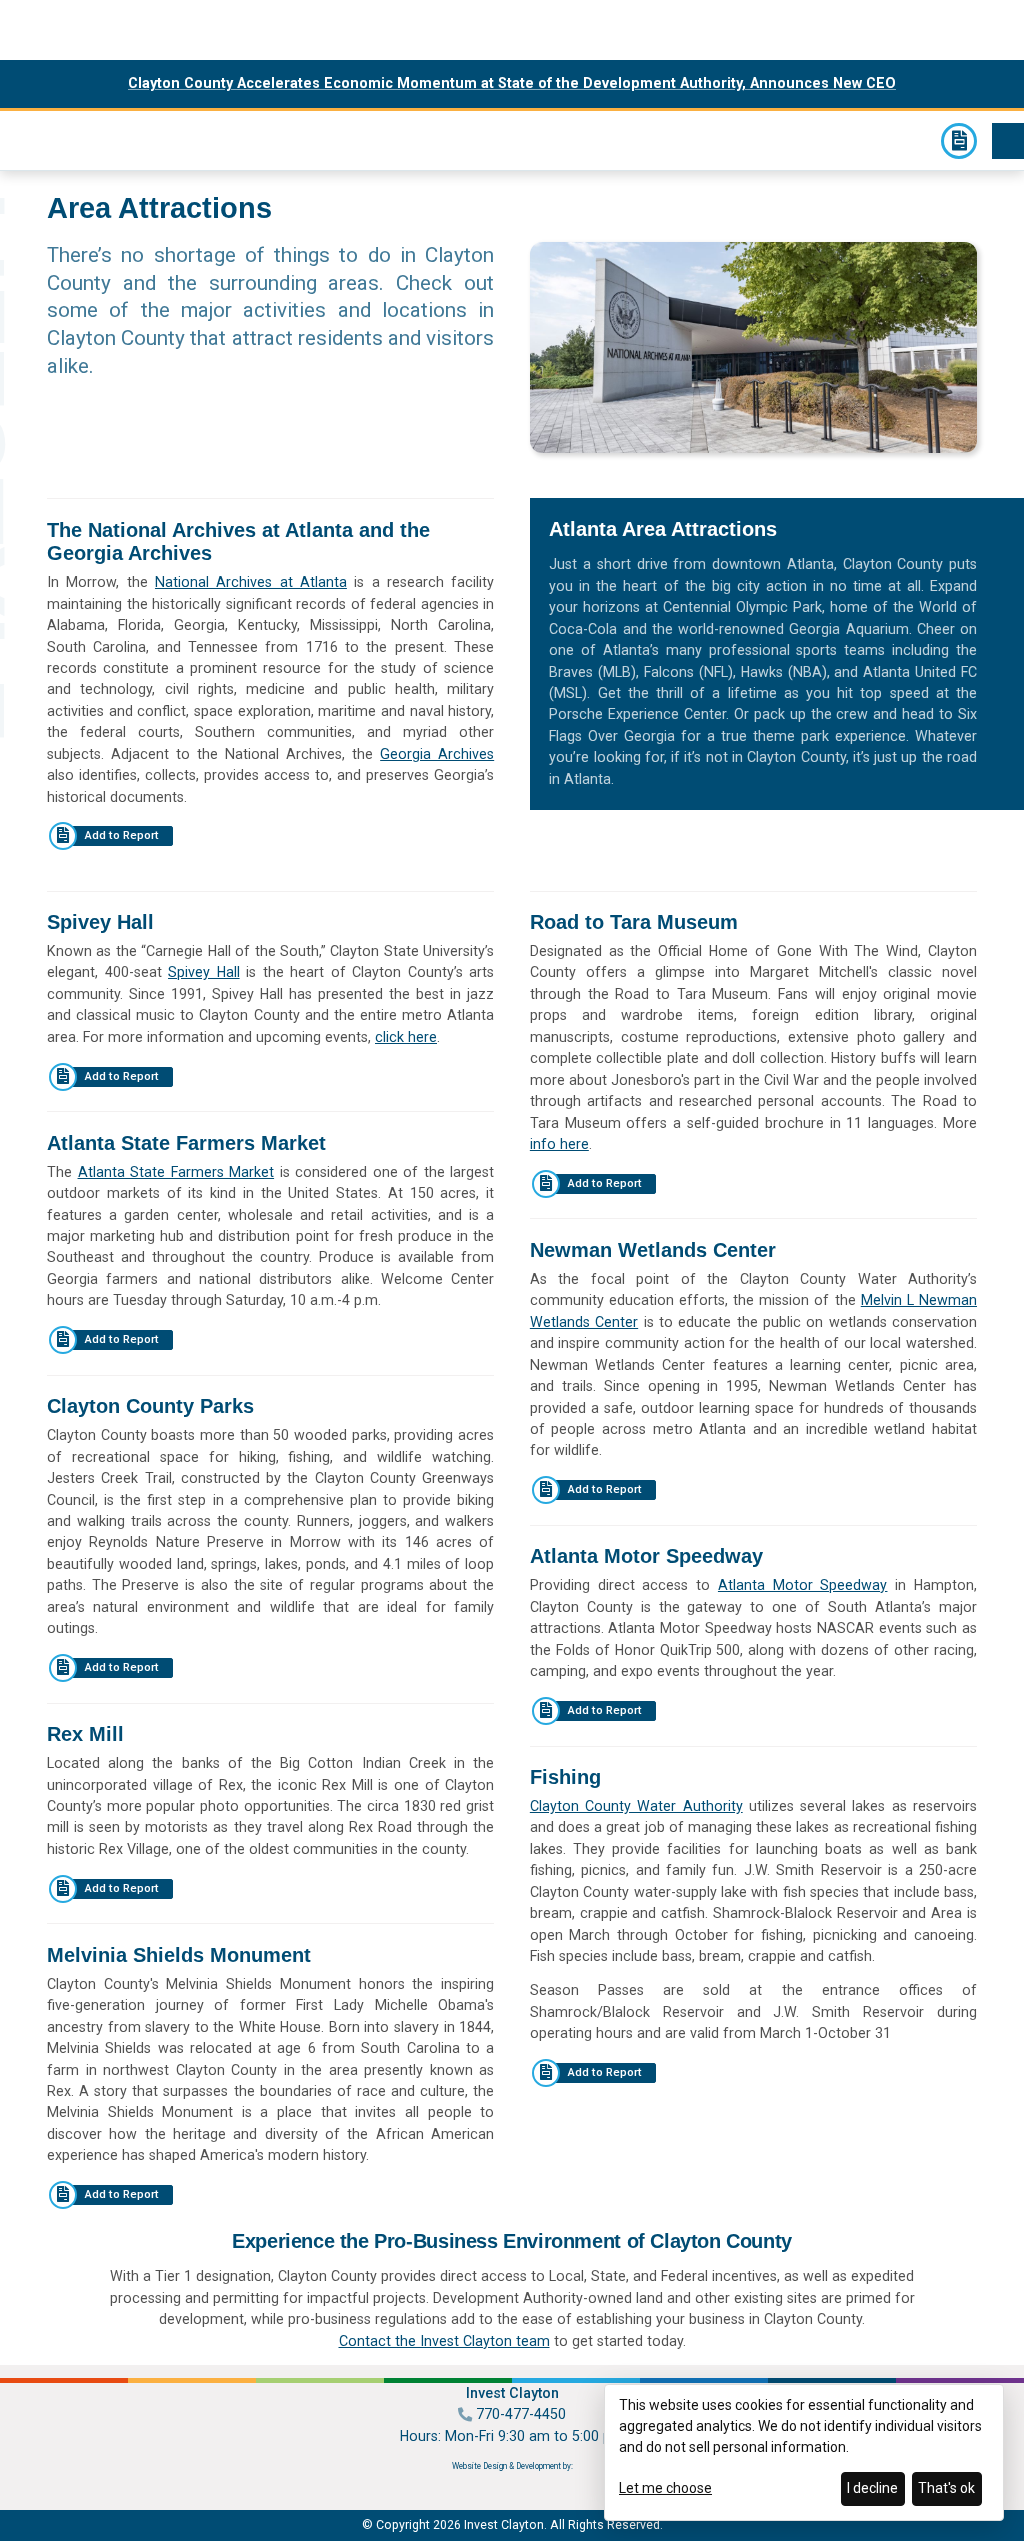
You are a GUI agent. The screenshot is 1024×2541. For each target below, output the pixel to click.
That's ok (946, 2488)
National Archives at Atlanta (251, 582)
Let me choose (665, 2488)
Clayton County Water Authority (636, 1806)
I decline (872, 2488)
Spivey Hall (204, 972)
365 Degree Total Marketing (512, 2484)
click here (406, 1037)
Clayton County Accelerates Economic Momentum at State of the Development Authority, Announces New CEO (512, 83)
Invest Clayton (27, 138)
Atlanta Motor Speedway (803, 1585)
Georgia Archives (437, 754)
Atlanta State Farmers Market (176, 1172)
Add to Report (122, 835)
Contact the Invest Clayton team (444, 2341)
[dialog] (804, 2452)
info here (559, 1144)
